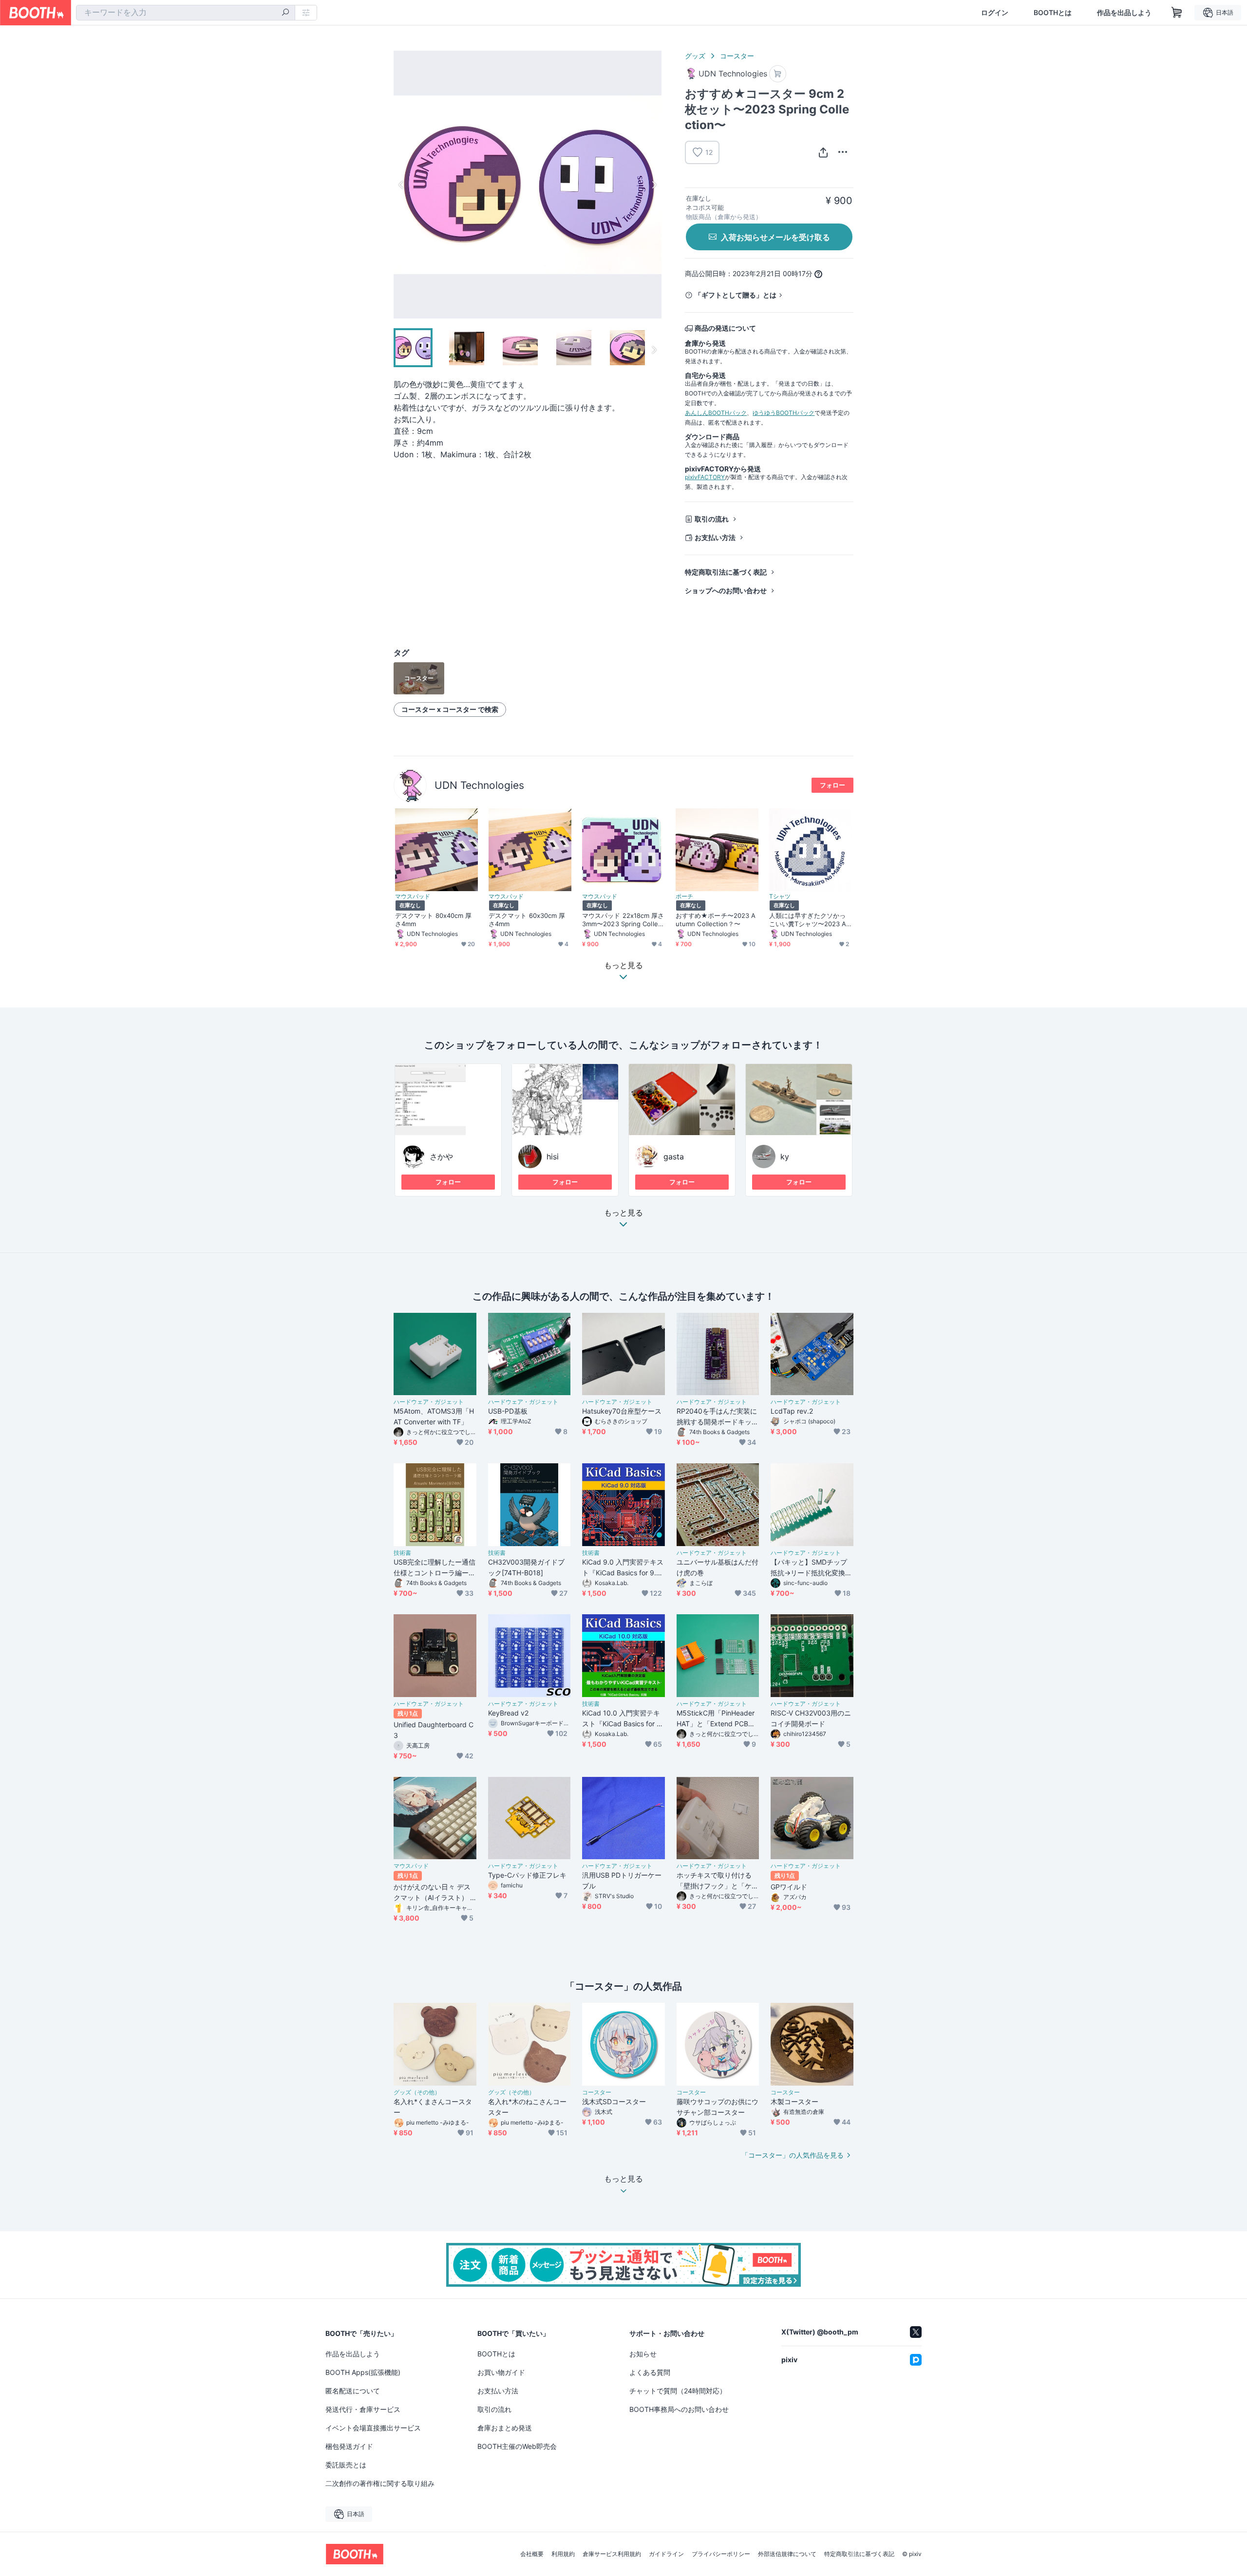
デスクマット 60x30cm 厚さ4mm (527, 920)
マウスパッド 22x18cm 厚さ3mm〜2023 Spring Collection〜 (623, 920)
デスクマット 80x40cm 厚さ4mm (433, 920)
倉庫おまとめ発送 (505, 2428)
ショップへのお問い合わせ (726, 590)
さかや (441, 1157)
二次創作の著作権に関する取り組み (380, 2483)
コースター (737, 56)
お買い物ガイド (501, 2372)
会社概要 (532, 2554)
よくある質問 (650, 2372)
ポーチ (684, 896)
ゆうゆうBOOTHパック (784, 413)
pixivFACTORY (705, 477)
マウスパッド (413, 896)
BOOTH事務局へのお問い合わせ (679, 2409)
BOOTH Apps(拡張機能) (363, 2372)
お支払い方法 (715, 537)
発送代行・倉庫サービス (363, 2409)
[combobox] (186, 13)
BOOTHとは (1053, 13)
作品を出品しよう (1124, 13)
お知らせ (643, 2354)
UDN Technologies (479, 785)
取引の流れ (712, 519)
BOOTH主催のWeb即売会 (517, 2446)
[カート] (778, 74)
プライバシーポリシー (721, 2554)
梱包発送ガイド (349, 2446)
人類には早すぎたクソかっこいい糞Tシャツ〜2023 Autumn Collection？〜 (810, 920)
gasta (674, 1157)
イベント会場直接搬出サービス (373, 2428)
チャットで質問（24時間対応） (678, 2391)
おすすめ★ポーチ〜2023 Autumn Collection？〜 (716, 920)
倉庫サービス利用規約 (612, 2554)
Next (654, 185)
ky (785, 1157)
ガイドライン (666, 2554)
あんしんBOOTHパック (716, 413)
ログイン (995, 13)
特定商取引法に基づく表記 (726, 572)
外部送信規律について (787, 2554)
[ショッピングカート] (1177, 13)
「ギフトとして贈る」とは (736, 295)
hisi (553, 1157)
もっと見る (623, 1213)
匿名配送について (353, 2391)
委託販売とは (346, 2465)
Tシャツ (780, 896)
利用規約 (563, 2554)
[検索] (285, 13)
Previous (401, 185)
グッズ (695, 56)
